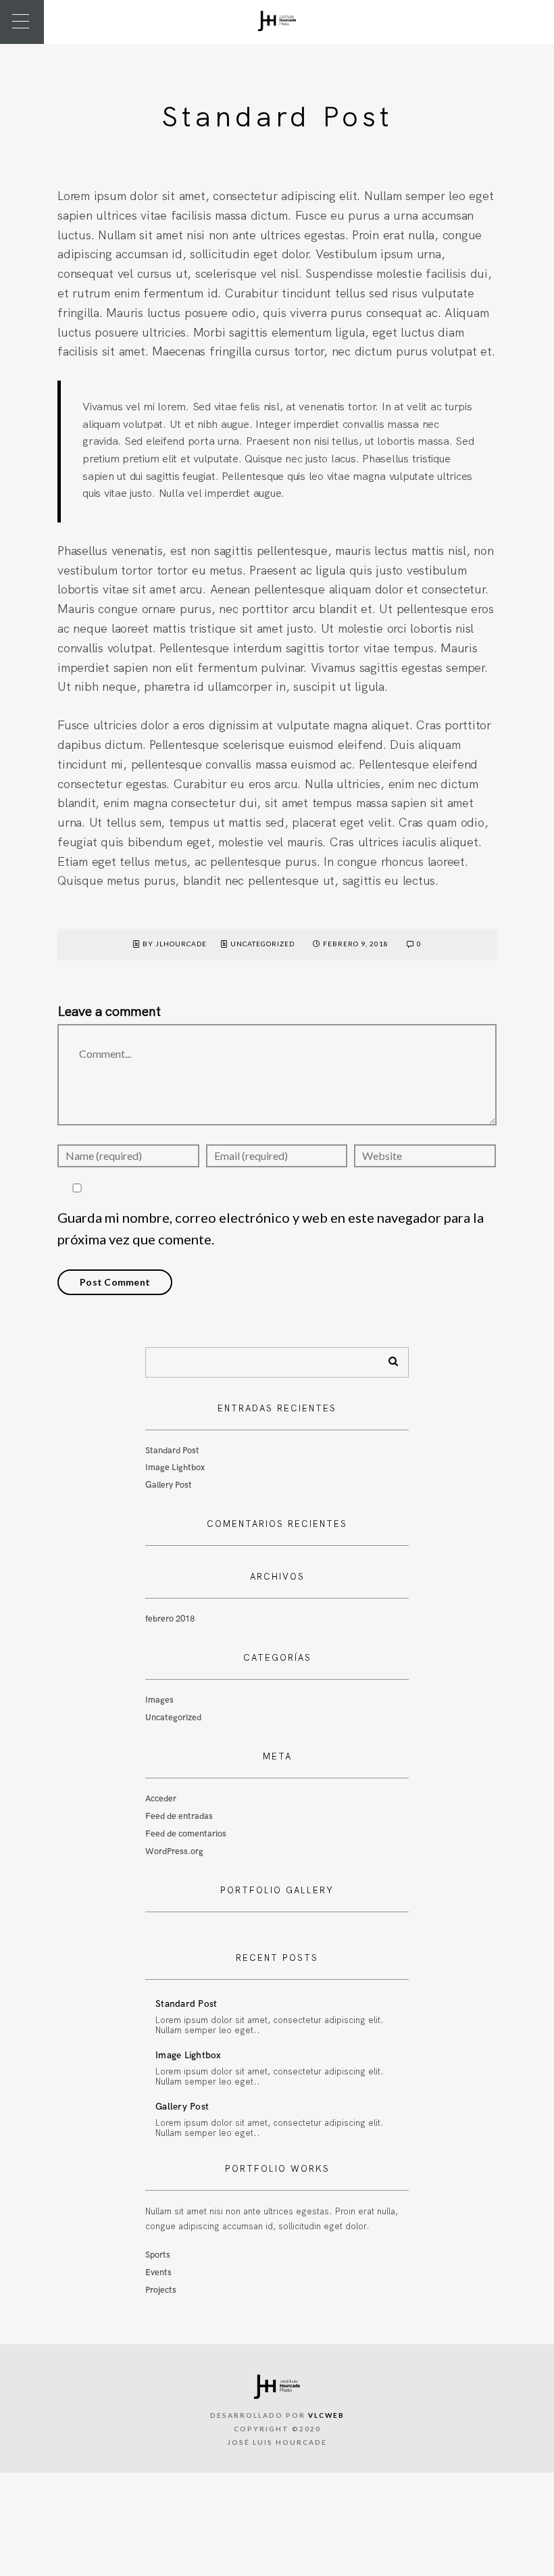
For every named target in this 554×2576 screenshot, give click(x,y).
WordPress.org (174, 1851)
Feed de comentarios (186, 1834)
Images (159, 1700)
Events (158, 2273)
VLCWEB (326, 2415)
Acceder (161, 1799)
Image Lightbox (175, 1467)
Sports (158, 2255)
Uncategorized (262, 944)
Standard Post (172, 1451)
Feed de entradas (179, 1816)
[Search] (388, 1359)
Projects (161, 2290)
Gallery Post (169, 1485)
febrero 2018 (170, 1619)
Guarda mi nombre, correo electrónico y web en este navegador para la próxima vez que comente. (271, 1229)
